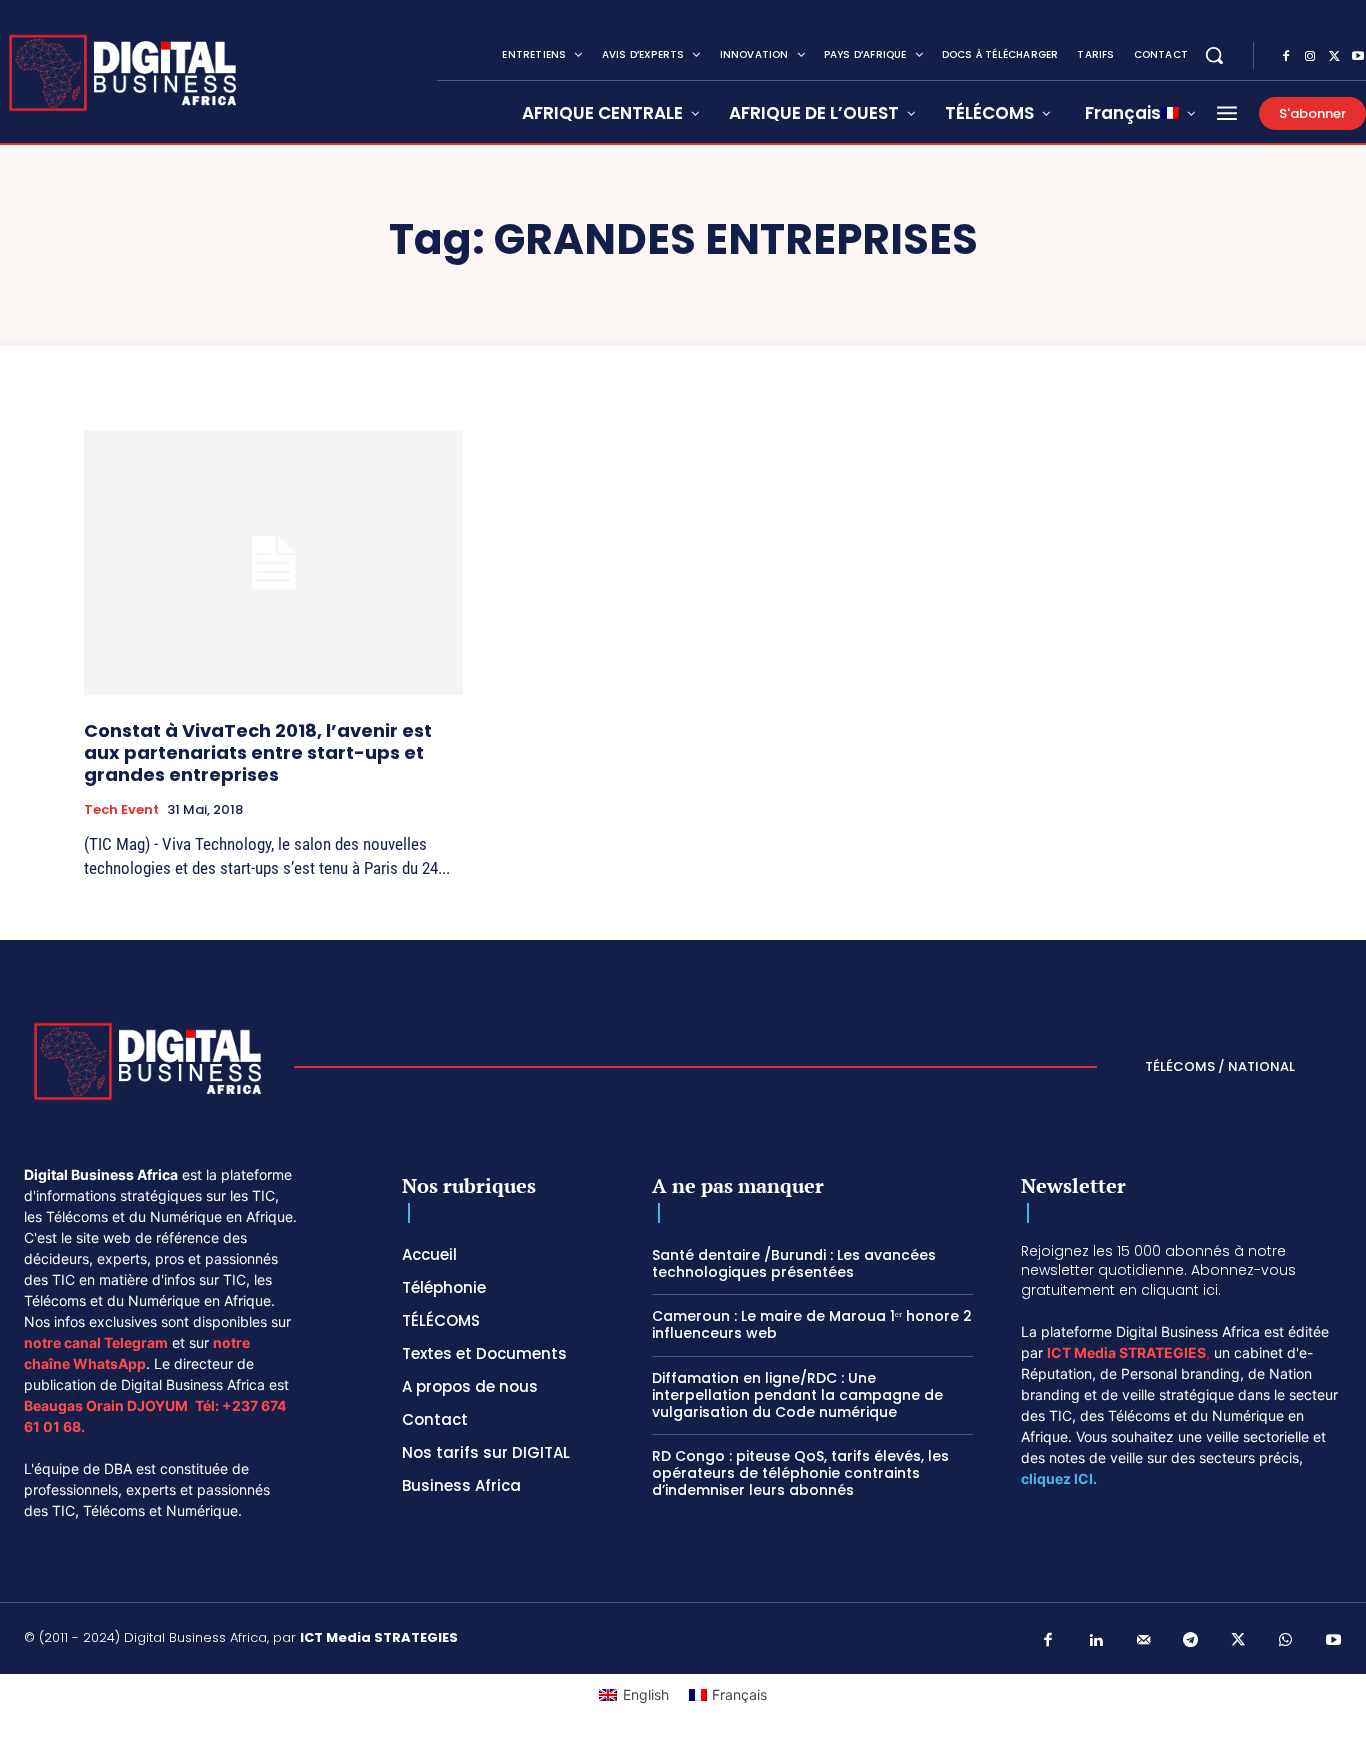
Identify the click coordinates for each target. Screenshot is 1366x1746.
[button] (1214, 55)
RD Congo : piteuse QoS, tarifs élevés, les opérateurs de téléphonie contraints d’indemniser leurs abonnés (800, 1473)
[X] (1334, 57)
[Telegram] (1191, 1641)
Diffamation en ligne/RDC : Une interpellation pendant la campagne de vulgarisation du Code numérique (797, 1395)
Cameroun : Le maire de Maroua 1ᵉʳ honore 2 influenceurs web (812, 1324)
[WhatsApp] (1286, 1641)
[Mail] (1144, 1641)
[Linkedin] (1096, 1641)
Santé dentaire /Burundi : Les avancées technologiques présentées (794, 1263)
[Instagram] (1310, 57)
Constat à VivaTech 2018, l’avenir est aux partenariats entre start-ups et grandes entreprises (258, 752)
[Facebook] (1286, 57)
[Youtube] (1334, 1641)
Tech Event (121, 810)
